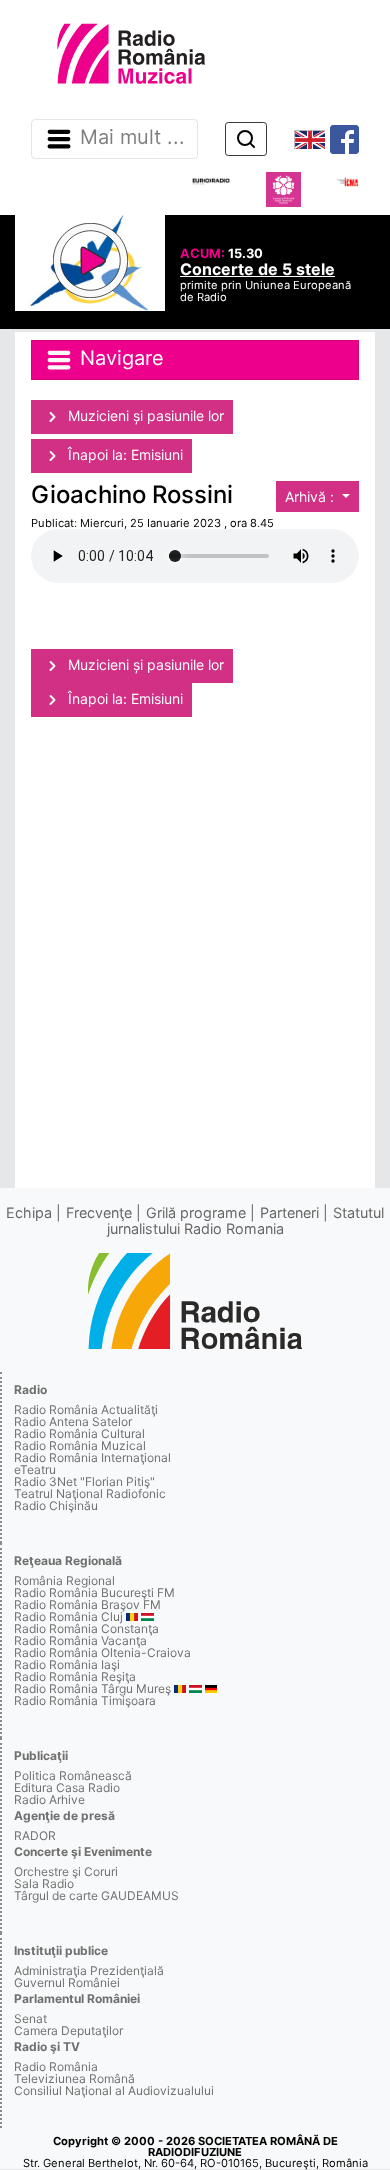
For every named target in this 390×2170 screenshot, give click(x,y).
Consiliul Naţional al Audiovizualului (114, 2090)
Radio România (56, 2066)
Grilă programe (196, 1212)
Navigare (119, 358)
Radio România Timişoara (85, 1700)
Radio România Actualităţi (86, 1409)
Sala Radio (44, 1883)
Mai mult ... (132, 138)
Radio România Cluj (68, 1616)
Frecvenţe (99, 1212)
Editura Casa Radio (67, 1787)
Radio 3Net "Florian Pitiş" (84, 1481)
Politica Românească (73, 1775)
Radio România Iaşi (67, 1664)
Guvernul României (67, 1982)
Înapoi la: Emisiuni (123, 454)
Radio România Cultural (79, 1433)
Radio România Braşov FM (87, 1604)
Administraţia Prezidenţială (89, 1970)
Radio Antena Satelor (73, 1421)
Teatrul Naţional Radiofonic (90, 1493)
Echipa (29, 1212)
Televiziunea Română (74, 2078)
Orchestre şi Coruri (66, 1871)
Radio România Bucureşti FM (94, 1592)
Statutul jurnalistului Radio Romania (246, 1220)
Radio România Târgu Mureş (92, 1688)
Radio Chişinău (56, 1505)
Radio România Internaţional (92, 1457)
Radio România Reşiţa (75, 1676)
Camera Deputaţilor (68, 2030)
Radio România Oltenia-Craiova (102, 1652)
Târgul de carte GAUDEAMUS (96, 1895)
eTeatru (35, 1469)
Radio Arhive (49, 1799)
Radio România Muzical (80, 1445)
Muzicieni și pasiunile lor (144, 415)
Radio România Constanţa (86, 1628)
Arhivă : (311, 496)
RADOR (35, 1835)
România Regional (64, 1580)
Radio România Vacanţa (80, 1640)
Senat (30, 2018)
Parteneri (289, 1212)
